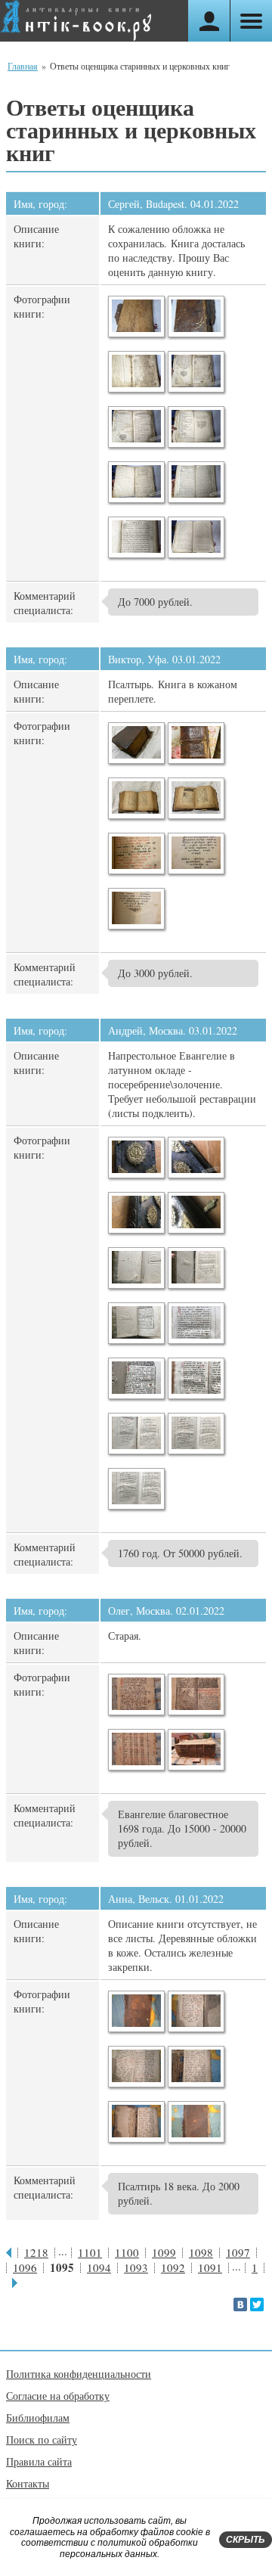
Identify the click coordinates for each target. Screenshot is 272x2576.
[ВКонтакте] (240, 2304)
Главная (23, 66)
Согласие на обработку (58, 2396)
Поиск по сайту (42, 2439)
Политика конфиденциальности (79, 2374)
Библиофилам (38, 2418)
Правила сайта (39, 2461)
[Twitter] (257, 2304)
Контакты (28, 2483)
